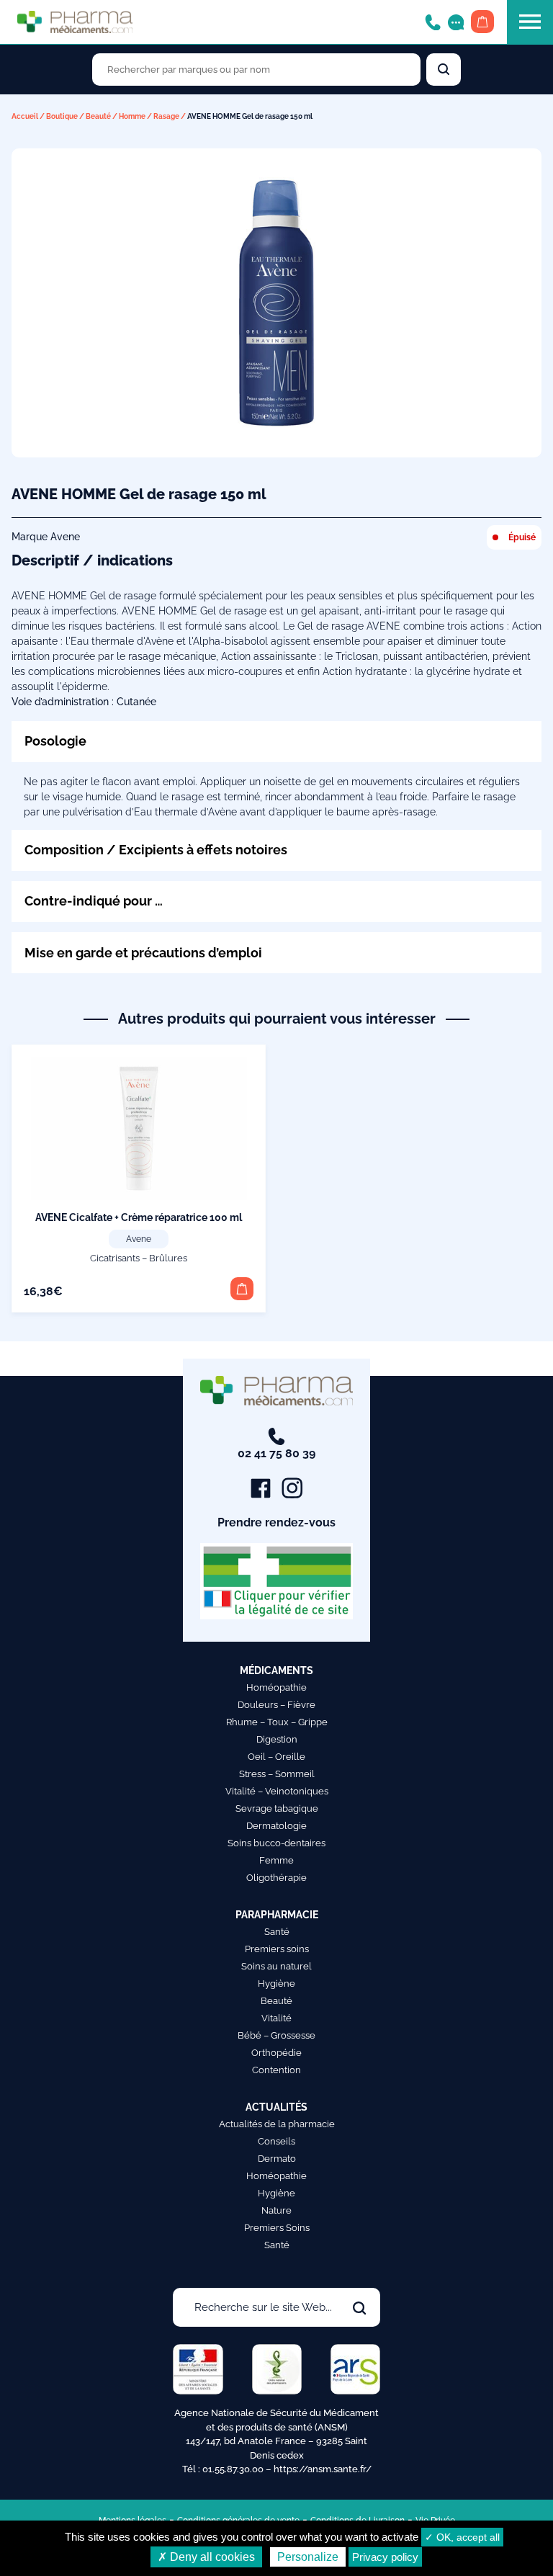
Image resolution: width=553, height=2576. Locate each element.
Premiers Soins (277, 2228)
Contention (276, 2070)
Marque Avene (46, 537)
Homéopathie (276, 1687)
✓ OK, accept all (462, 2537)
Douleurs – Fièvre (276, 1705)
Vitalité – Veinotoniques (277, 1791)
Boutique (62, 116)
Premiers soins (277, 1949)
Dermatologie (276, 1826)
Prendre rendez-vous (276, 1522)
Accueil (25, 116)
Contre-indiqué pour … (94, 901)
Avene (139, 1239)
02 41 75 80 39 (276, 1453)
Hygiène (276, 1984)
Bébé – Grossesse (276, 2035)
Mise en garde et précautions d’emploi (143, 953)
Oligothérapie (276, 1878)
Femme (276, 1860)
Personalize (308, 2557)
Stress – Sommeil (277, 1774)
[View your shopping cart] (482, 22)
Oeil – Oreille (276, 1757)
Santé (277, 1932)
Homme (132, 116)
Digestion (277, 1739)
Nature (276, 2210)
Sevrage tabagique (277, 1808)
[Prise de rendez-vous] (456, 21)
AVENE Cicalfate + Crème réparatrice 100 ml (139, 1217)
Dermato (277, 2159)
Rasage (166, 116)
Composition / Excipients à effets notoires (156, 850)
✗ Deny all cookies (206, 2557)
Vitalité (276, 2018)
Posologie (55, 741)
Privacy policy (385, 2557)
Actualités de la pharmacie (277, 2124)
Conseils (276, 2141)
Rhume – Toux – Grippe (277, 1722)
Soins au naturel (276, 1966)
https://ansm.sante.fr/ (323, 2469)
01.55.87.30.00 (233, 2469)
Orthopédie (276, 2053)
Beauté (98, 116)
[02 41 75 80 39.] (433, 21)
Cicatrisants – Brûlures (139, 1258)
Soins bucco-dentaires (276, 1843)
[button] (242, 1289)
